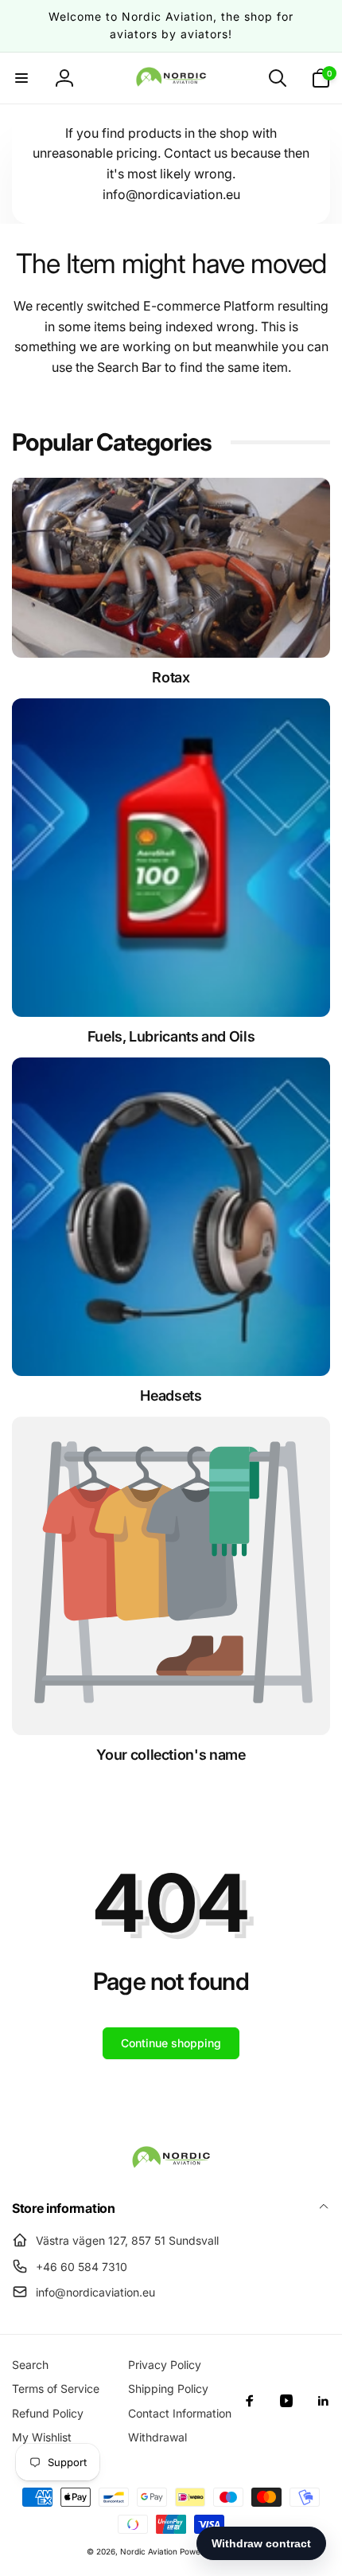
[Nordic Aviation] (171, 2165)
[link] (171, 1755)
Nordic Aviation (149, 2551)
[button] (21, 78)
